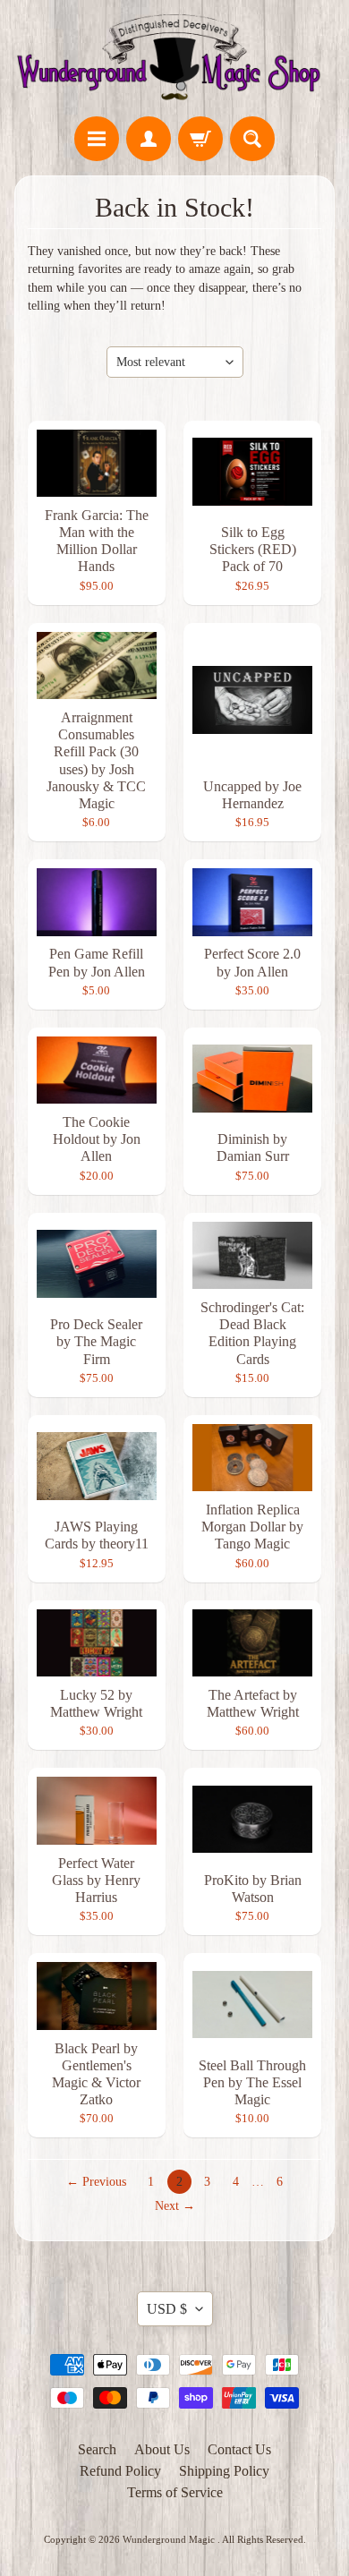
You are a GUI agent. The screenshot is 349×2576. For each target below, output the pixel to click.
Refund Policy (120, 2471)
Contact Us (239, 2449)
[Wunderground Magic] (174, 61)
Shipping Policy (224, 2471)
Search (97, 2449)
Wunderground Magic (170, 2539)
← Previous (96, 2182)
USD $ (167, 2309)
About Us (162, 2449)
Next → (175, 2206)
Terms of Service (175, 2492)
